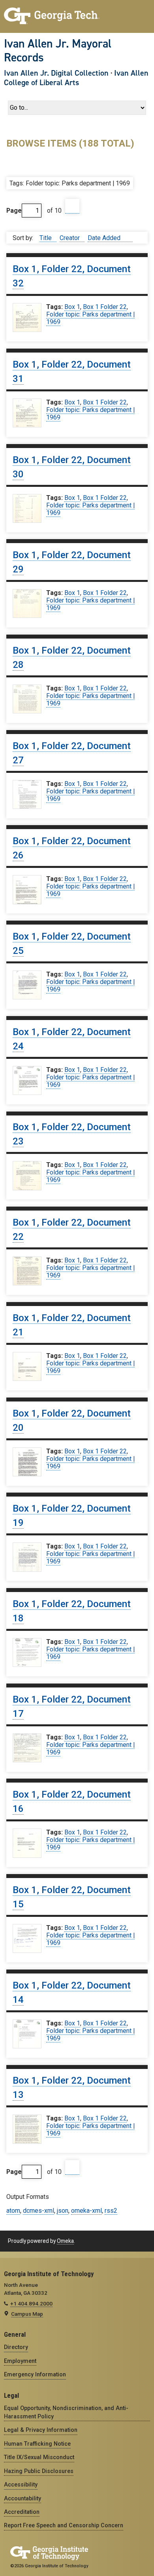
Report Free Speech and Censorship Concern (64, 2525)
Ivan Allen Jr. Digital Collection (56, 73)
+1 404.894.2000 (31, 2303)
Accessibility (21, 2484)
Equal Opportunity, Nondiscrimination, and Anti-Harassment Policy (66, 2412)
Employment (20, 2361)
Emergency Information (35, 2374)
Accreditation (22, 2512)
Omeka (65, 2241)
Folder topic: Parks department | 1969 (90, 318)
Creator (70, 238)
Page (14, 211)
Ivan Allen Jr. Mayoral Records (58, 51)
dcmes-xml (38, 2211)
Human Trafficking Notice (37, 2444)
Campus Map (27, 2314)
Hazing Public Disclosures (39, 2471)
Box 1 (72, 307)
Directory (16, 2347)
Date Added (105, 238)
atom (13, 2211)
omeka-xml (86, 2211)
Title (46, 238)
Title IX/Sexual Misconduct (39, 2457)
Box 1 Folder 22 (105, 307)
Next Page (72, 206)
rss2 (111, 2211)
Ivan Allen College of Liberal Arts (76, 78)
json (63, 2211)
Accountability (23, 2498)
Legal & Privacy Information (41, 2430)
